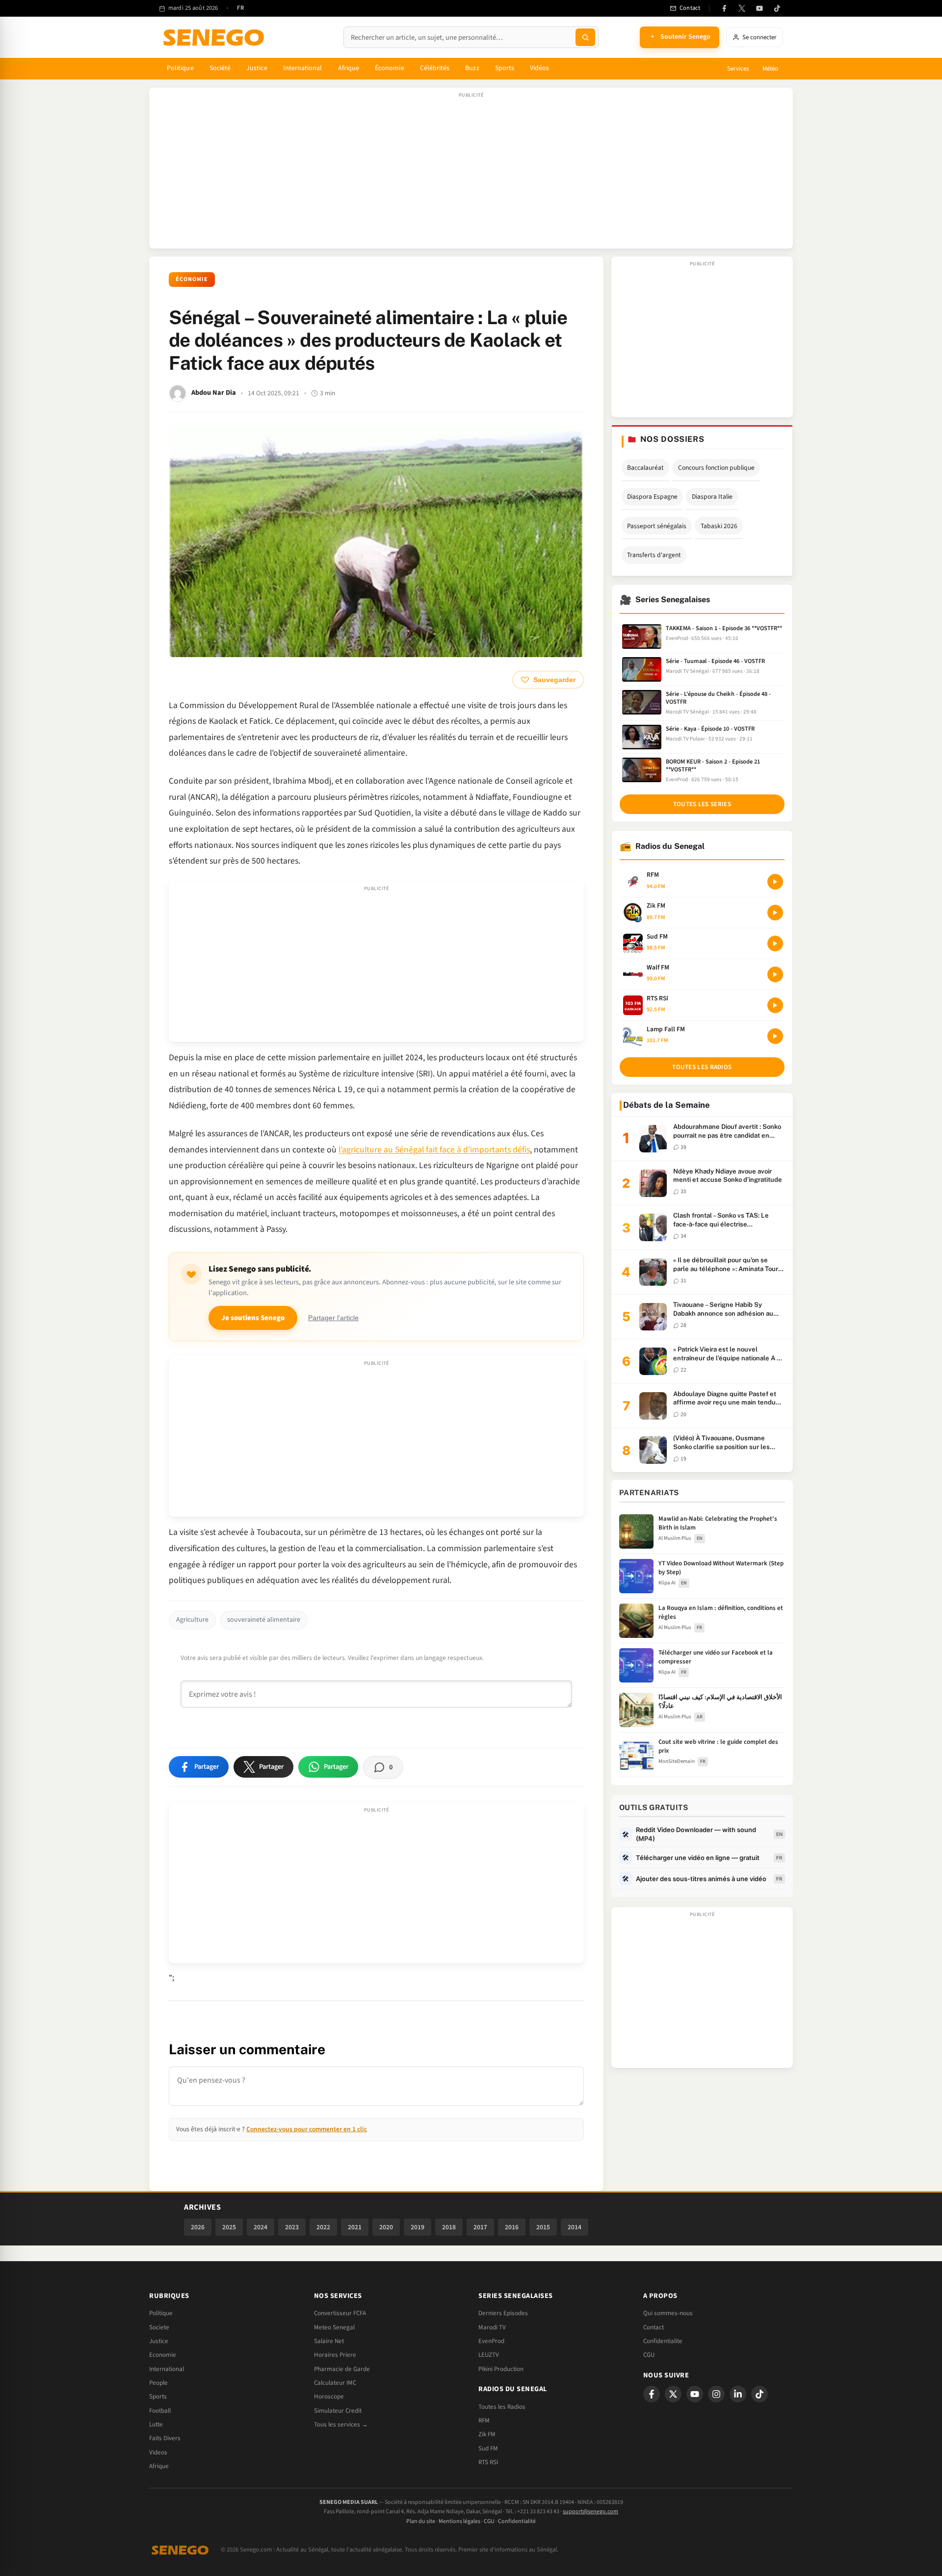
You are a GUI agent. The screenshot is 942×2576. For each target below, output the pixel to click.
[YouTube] (759, 8)
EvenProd (491, 2341)
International (303, 68)
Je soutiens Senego (253, 1318)
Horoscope (329, 2397)
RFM (484, 2421)
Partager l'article (333, 1318)
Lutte (156, 2424)
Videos (158, 2452)
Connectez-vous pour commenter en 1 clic (307, 2129)
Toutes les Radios (502, 2407)
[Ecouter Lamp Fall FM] (775, 1036)
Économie (390, 68)
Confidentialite (663, 2341)
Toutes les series (702, 804)
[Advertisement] (471, 173)
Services (738, 69)
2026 (198, 2227)
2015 (543, 2227)
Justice (257, 68)
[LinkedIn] (738, 2394)
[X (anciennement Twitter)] (742, 8)
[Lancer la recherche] (585, 37)
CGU (649, 2355)
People (158, 2383)
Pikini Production (501, 2369)
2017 (480, 2227)
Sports (505, 68)
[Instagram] (716, 2394)
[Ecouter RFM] (775, 882)
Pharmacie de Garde (342, 2369)
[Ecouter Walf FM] (775, 974)
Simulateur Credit (338, 2411)
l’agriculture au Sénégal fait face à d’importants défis (434, 1150)
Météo (770, 69)
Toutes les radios (702, 1067)
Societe (159, 2327)
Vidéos (539, 68)
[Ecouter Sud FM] (775, 944)
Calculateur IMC (335, 2383)
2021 (355, 2227)
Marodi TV (492, 2327)
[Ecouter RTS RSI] (775, 1005)
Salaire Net (329, 2341)
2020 (386, 2227)
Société (220, 68)
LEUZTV (489, 2355)
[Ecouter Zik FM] (775, 913)
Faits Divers (165, 2438)
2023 (292, 2227)
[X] (673, 2394)
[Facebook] (724, 8)
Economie (163, 2355)
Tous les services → (341, 2424)
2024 (261, 2227)
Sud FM (488, 2448)
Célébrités (435, 68)
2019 (418, 2227)
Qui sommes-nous (668, 2313)
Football (160, 2411)
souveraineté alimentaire (264, 1620)
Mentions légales (459, 2521)
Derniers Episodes (503, 2313)
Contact (654, 2327)
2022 (323, 2227)
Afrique (349, 68)
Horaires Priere (335, 2355)
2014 (575, 2227)
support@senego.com (590, 2512)
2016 (512, 2227)
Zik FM (487, 2434)
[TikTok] (777, 8)
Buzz (472, 68)
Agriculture (192, 1620)
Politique (180, 68)
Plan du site (421, 2521)
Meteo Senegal (334, 2327)
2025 (229, 2227)
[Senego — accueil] (215, 37)
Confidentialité (517, 2521)
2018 (449, 2227)
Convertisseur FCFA (340, 2313)
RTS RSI (488, 2462)
